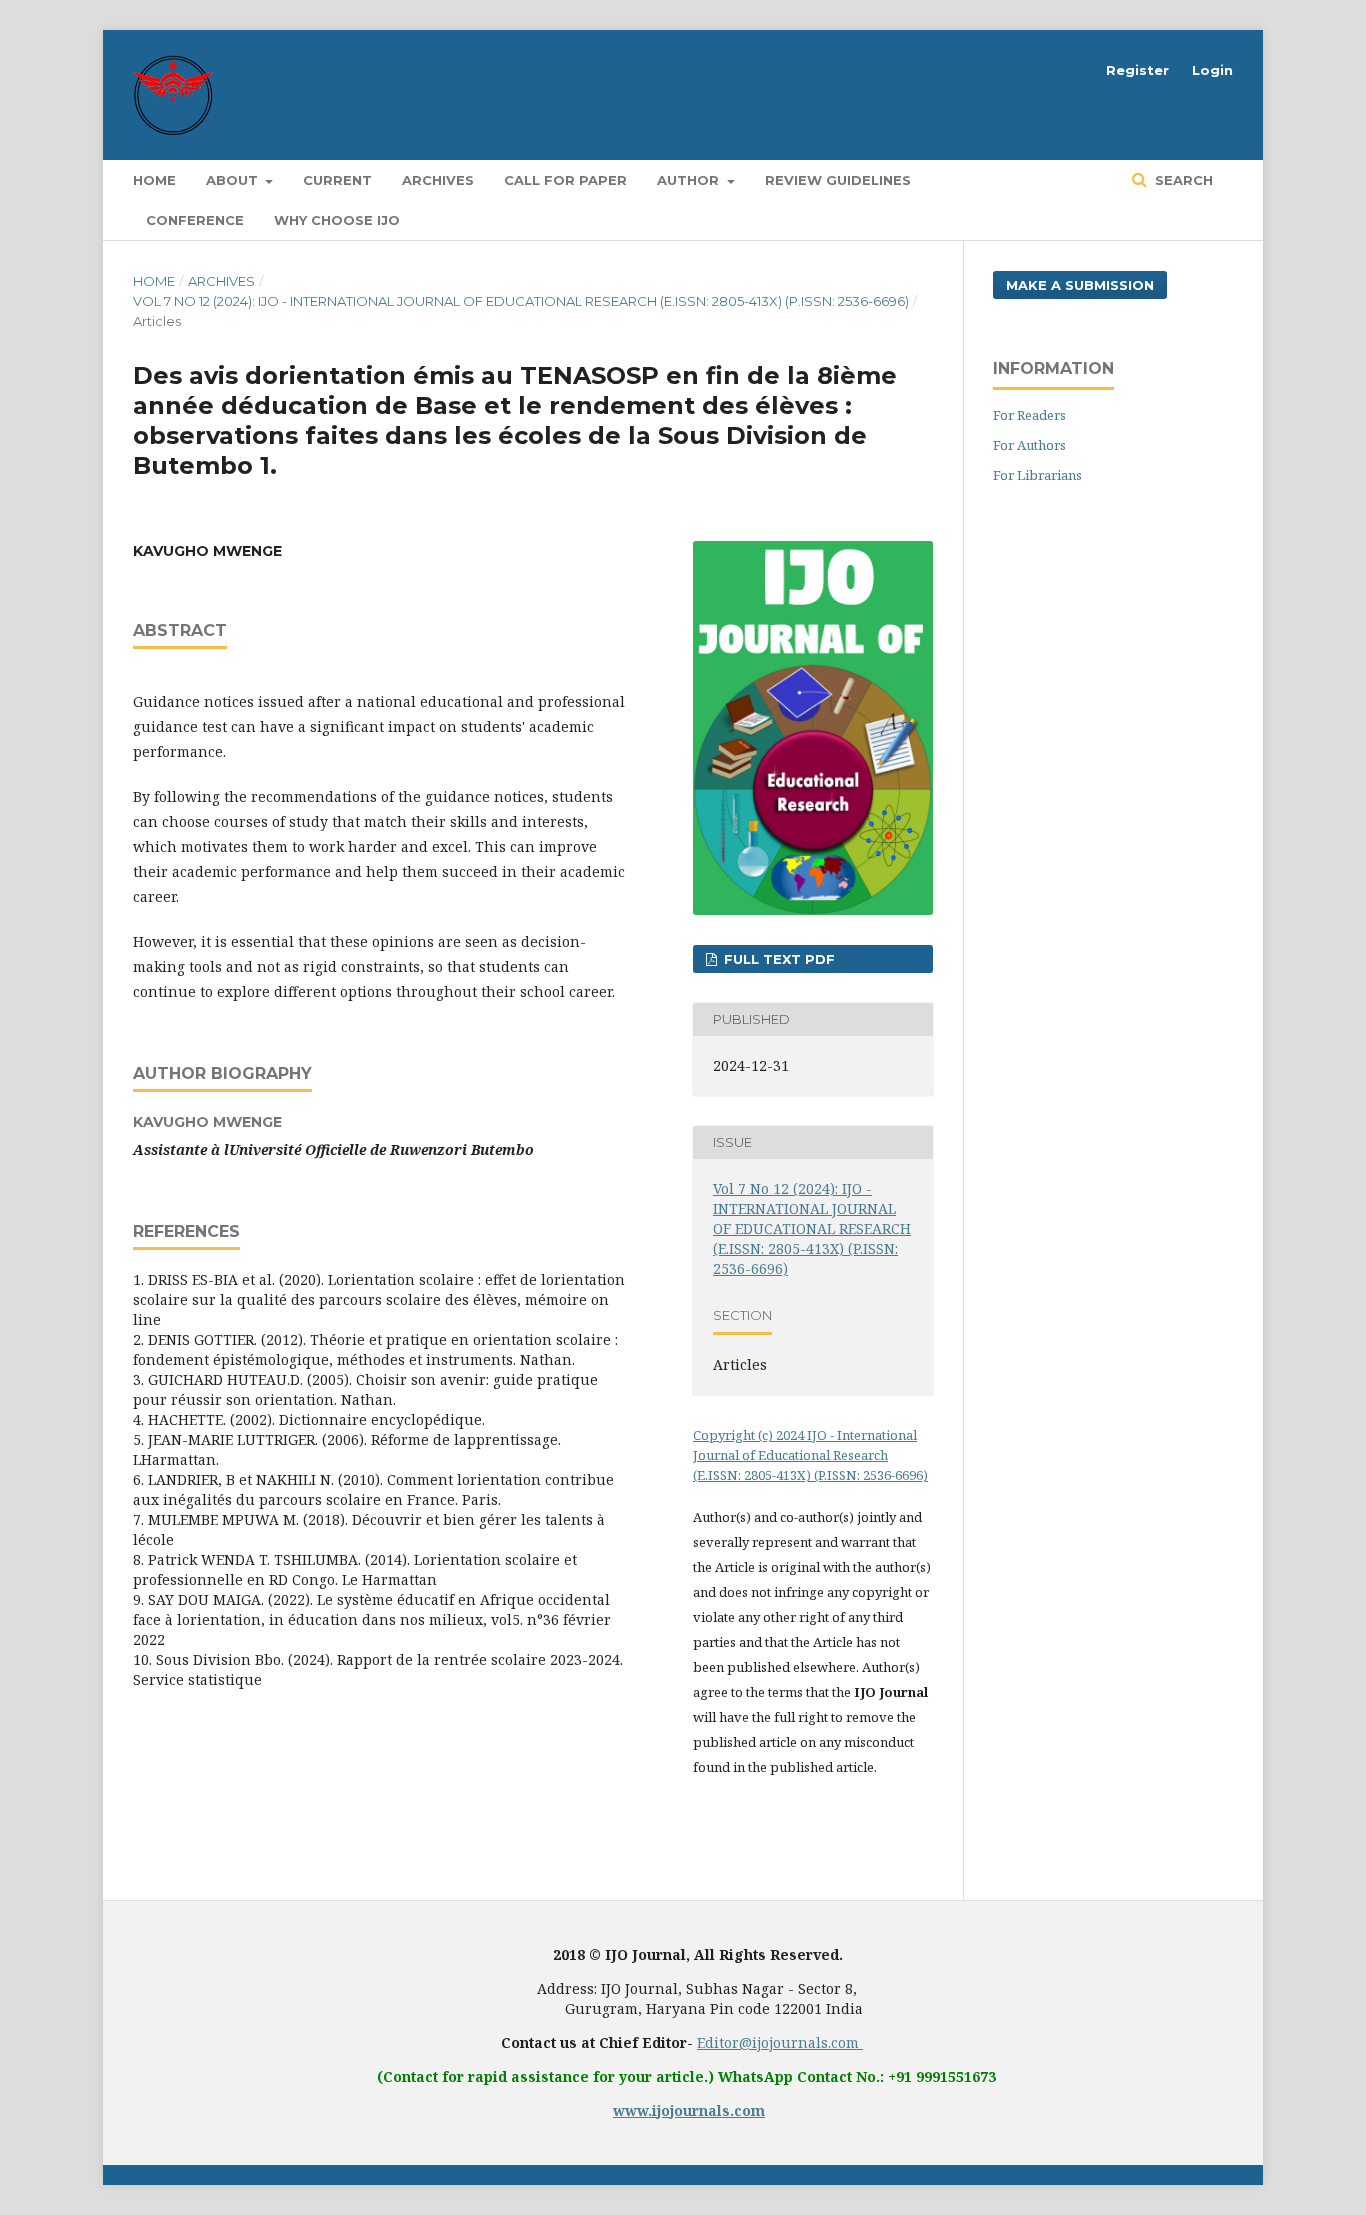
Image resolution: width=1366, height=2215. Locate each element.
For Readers (1029, 415)
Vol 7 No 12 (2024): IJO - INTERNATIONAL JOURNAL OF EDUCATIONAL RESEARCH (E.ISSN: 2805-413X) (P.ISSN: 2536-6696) (521, 301)
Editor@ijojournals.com (780, 2042)
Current (337, 180)
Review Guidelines (838, 180)
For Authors (1029, 445)
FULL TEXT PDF (777, 959)
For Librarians (1037, 475)
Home (154, 180)
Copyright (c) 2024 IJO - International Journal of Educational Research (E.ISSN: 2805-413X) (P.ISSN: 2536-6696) (810, 1455)
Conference (195, 220)
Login (1212, 70)
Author (690, 180)
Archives (438, 180)
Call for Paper (565, 180)
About (234, 180)
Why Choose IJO (337, 220)
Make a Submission (1080, 285)
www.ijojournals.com (689, 2110)
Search (1182, 180)
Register (1137, 70)
